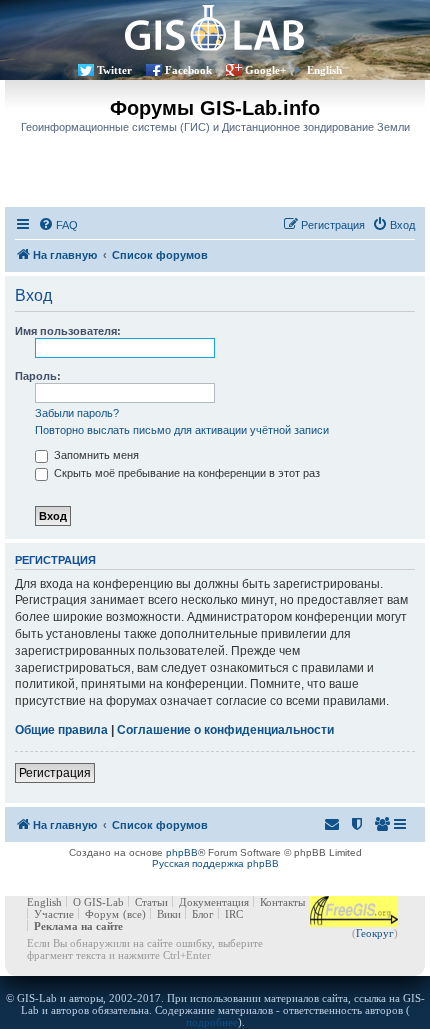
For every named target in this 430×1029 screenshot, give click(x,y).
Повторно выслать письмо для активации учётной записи (182, 430)
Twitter (114, 70)
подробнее (212, 1022)
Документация (214, 902)
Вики (169, 914)
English (324, 70)
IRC (234, 914)
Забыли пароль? (77, 413)
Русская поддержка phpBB (215, 863)
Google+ (265, 70)
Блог (203, 914)
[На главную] (215, 27)
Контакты (282, 902)
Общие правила (61, 730)
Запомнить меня (95, 455)
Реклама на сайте (78, 926)
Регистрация (55, 773)
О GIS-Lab (98, 902)
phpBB (182, 852)
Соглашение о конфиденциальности (225, 730)
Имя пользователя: (68, 331)
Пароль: (38, 376)
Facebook (188, 70)
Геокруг (375, 933)
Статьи (151, 902)
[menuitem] (58, 225)
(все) (134, 914)
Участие (54, 914)
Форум (102, 914)
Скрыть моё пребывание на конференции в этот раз (185, 473)
